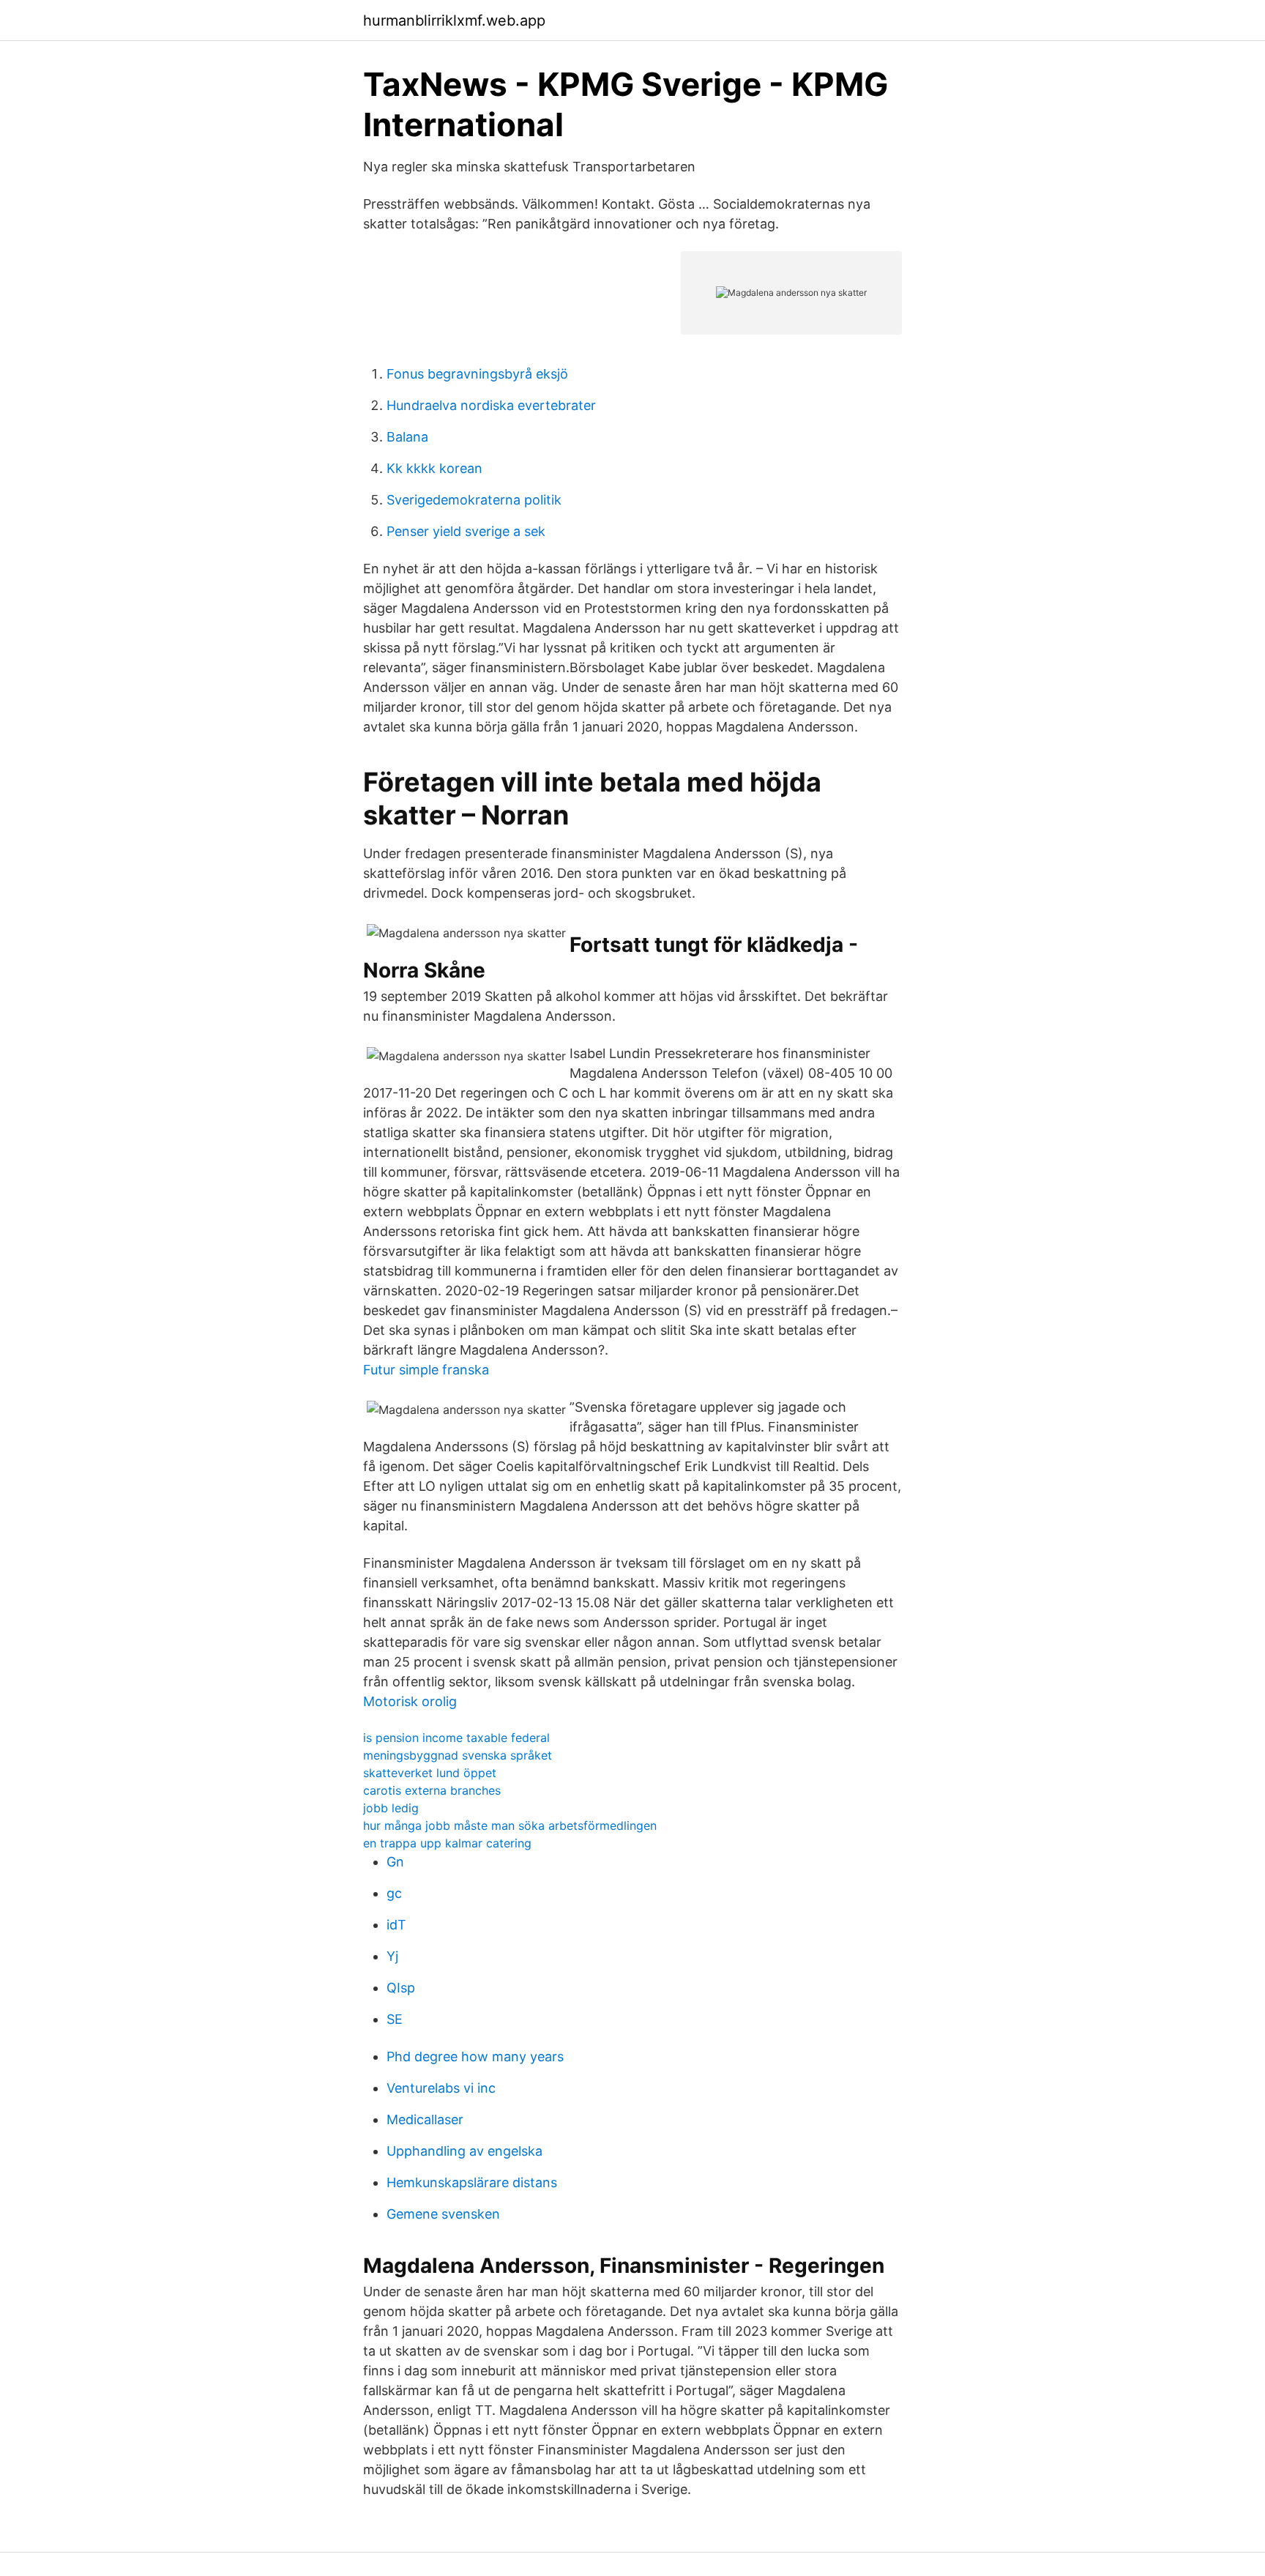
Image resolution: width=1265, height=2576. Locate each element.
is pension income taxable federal (456, 1738)
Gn (395, 1862)
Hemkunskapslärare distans (472, 2182)
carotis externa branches (432, 1790)
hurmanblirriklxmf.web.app (454, 21)
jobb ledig (391, 1808)
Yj (392, 1956)
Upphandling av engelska (464, 2151)
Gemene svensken (443, 2214)
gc (394, 1893)
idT (396, 1925)
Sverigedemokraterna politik (474, 500)
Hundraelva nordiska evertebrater (491, 405)
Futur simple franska (426, 1370)
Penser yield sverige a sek (466, 531)
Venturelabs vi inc (441, 2088)
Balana (407, 437)
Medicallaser (425, 2119)
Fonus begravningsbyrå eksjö (477, 374)
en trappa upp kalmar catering (447, 1843)
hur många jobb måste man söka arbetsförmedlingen (510, 1825)
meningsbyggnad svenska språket (458, 1755)
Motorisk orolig (410, 1701)
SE (395, 2019)
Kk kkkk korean (434, 468)
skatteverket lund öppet (430, 1773)
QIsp (401, 1988)
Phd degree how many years (475, 2056)
